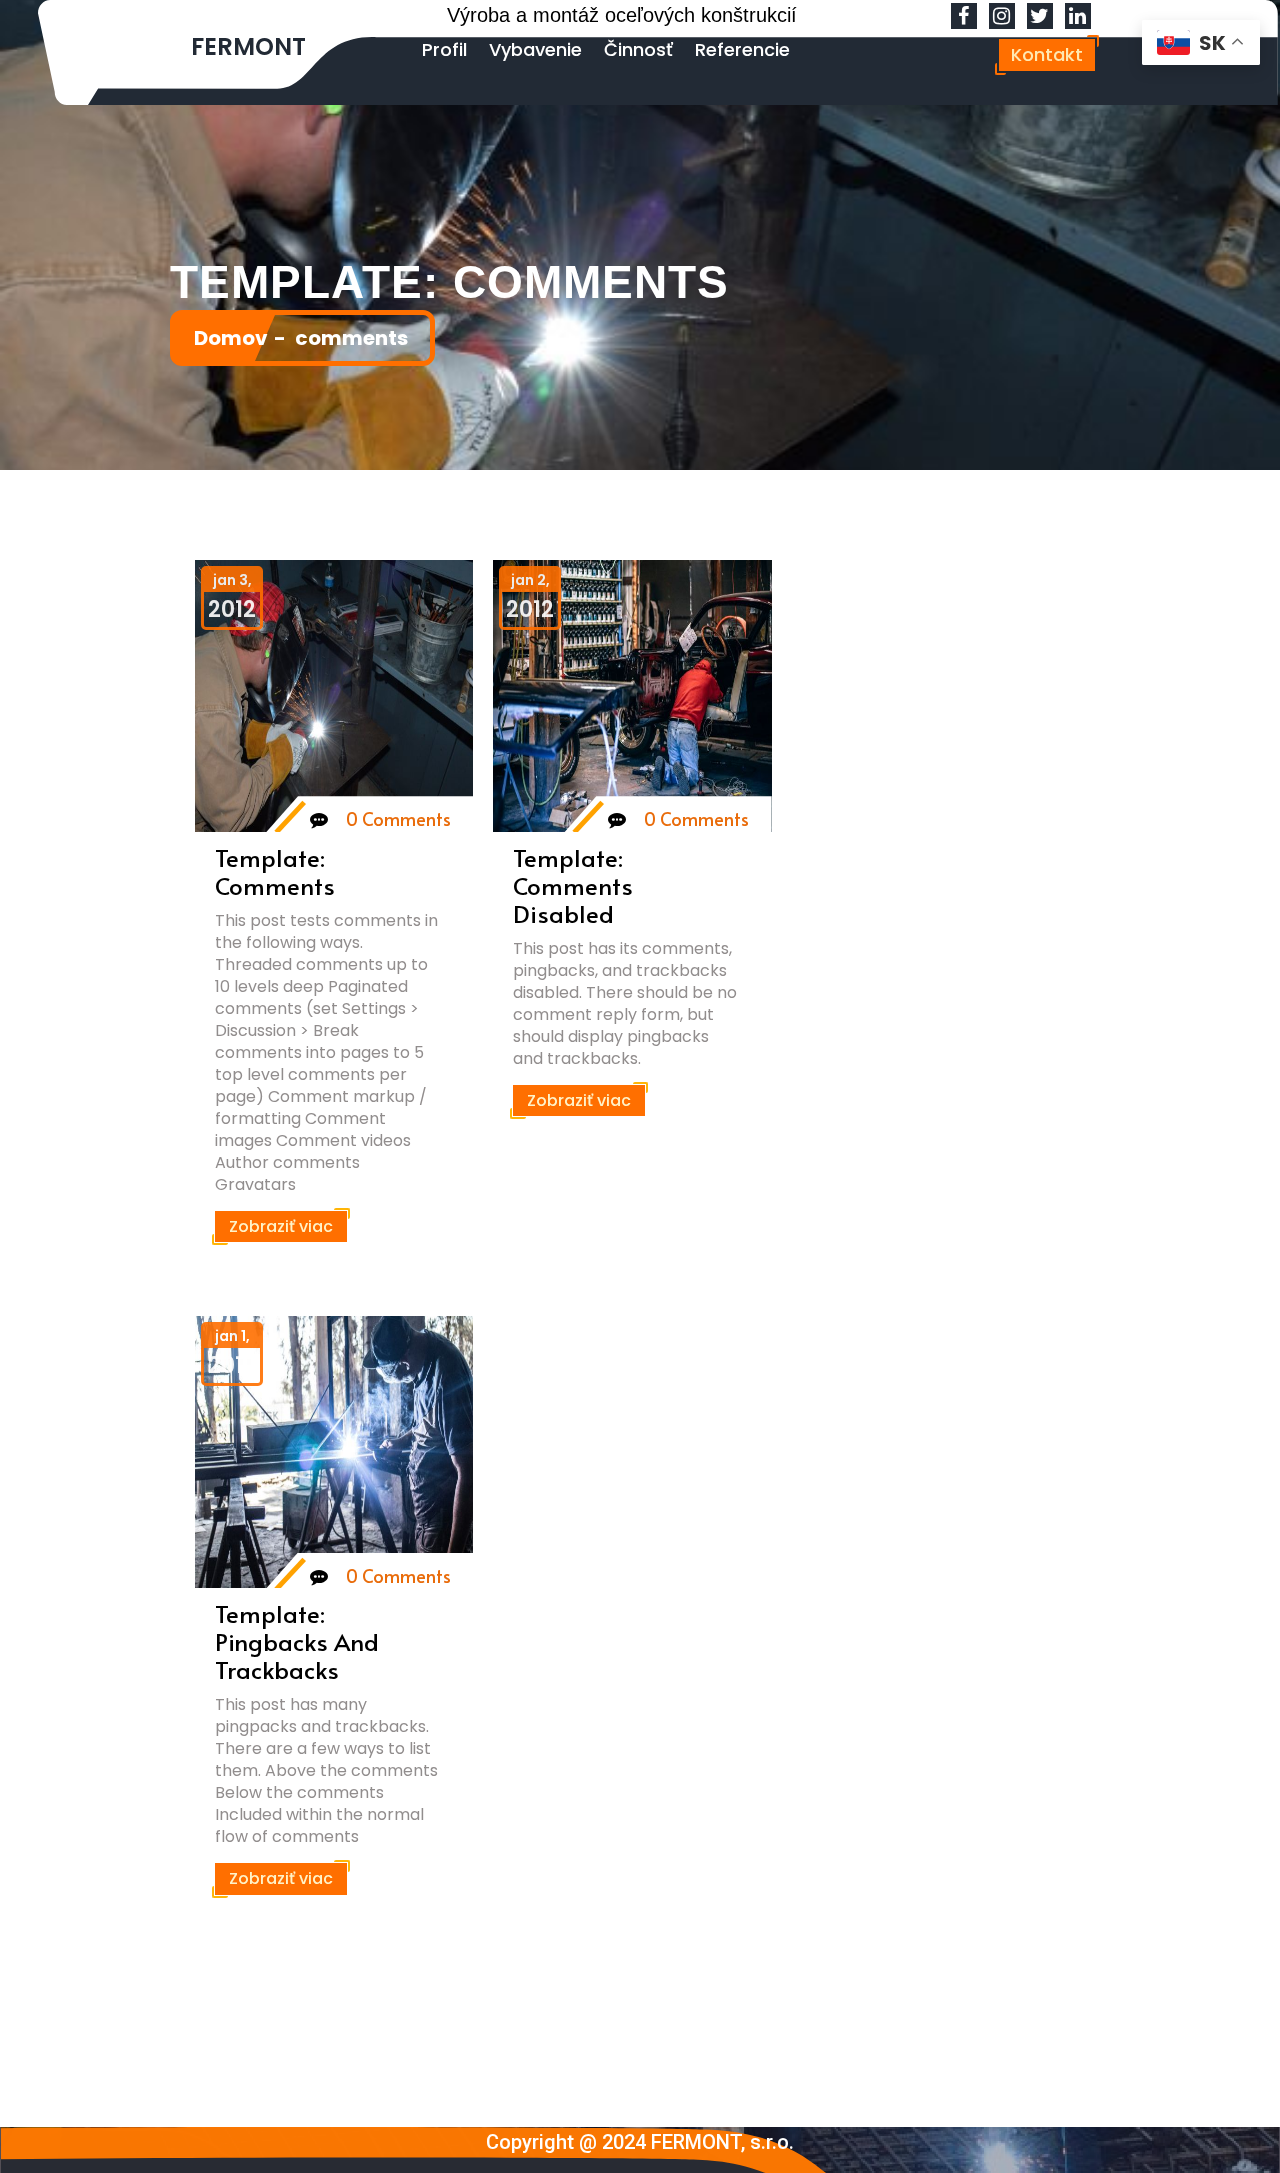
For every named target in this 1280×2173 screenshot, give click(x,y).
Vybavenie (535, 49)
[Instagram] (1002, 17)
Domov (231, 338)
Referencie (742, 49)
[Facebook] (964, 17)
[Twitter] (1040, 17)
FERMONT (248, 46)
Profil (444, 49)
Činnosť (638, 49)
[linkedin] (1078, 17)
